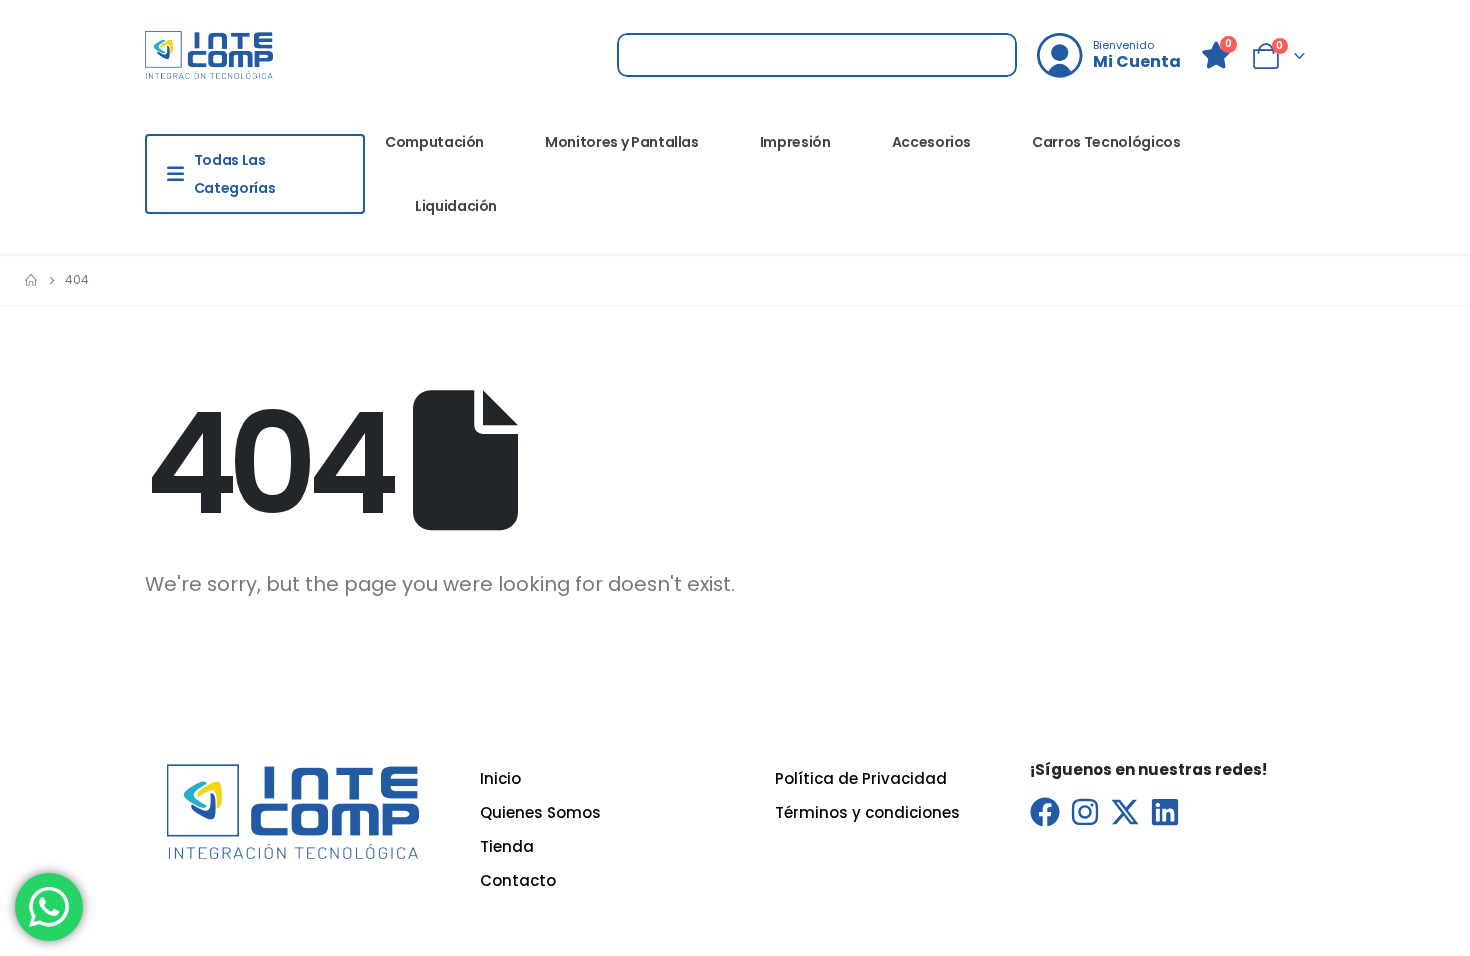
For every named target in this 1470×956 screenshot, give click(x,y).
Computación (434, 142)
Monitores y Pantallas (622, 142)
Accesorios (932, 142)
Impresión (795, 142)
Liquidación (456, 206)
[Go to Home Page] (31, 280)
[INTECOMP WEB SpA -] (209, 55)
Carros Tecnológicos (1106, 142)
